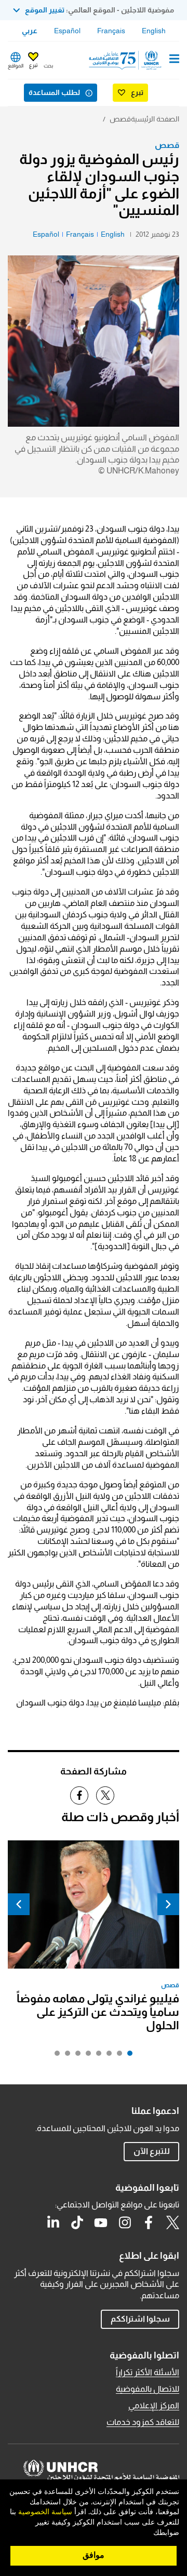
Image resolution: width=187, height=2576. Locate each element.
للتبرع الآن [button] (152, 2151)
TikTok (77, 2222)
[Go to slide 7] (65, 2056)
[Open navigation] (174, 60)
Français (111, 31)
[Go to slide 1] (127, 2056)
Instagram (125, 2222)
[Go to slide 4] (96, 2056)
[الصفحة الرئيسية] (126, 60)
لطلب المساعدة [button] (54, 92)
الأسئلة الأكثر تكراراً (148, 2372)
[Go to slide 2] (117, 2056)
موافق (94, 2555)
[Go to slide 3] (106, 2056)
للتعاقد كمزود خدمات (143, 2422)
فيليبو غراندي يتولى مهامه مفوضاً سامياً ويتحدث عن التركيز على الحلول (98, 2012)
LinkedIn (53, 2222)
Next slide (19, 1904)
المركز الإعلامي (154, 2405)
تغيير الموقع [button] (45, 10)
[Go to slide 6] (75, 2056)
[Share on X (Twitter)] (105, 1795)
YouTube (101, 2222)
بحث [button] (48, 66)
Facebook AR (149, 2222)
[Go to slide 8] (55, 2056)
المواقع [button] (16, 66)
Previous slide (168, 1904)
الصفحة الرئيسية (155, 119)
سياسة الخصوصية (45, 2512)
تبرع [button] (33, 65)
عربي (30, 31)
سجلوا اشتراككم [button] (140, 2319)
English (154, 31)
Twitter (172, 2222)
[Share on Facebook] (79, 1795)
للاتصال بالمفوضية (148, 2389)
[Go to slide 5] (86, 2056)
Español (67, 31)
